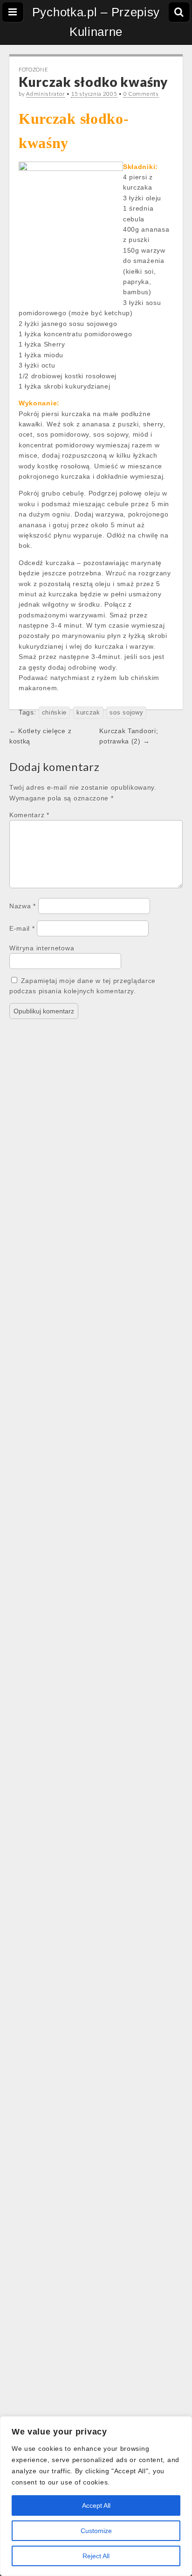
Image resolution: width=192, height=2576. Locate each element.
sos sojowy (126, 713)
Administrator (45, 94)
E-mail (22, 928)
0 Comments (141, 94)
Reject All (96, 2556)
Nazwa (23, 906)
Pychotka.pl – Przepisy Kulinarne (96, 22)
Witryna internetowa (42, 948)
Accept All (96, 2505)
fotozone (34, 69)
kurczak (88, 713)
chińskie (55, 713)
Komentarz (29, 815)
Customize (96, 2531)
